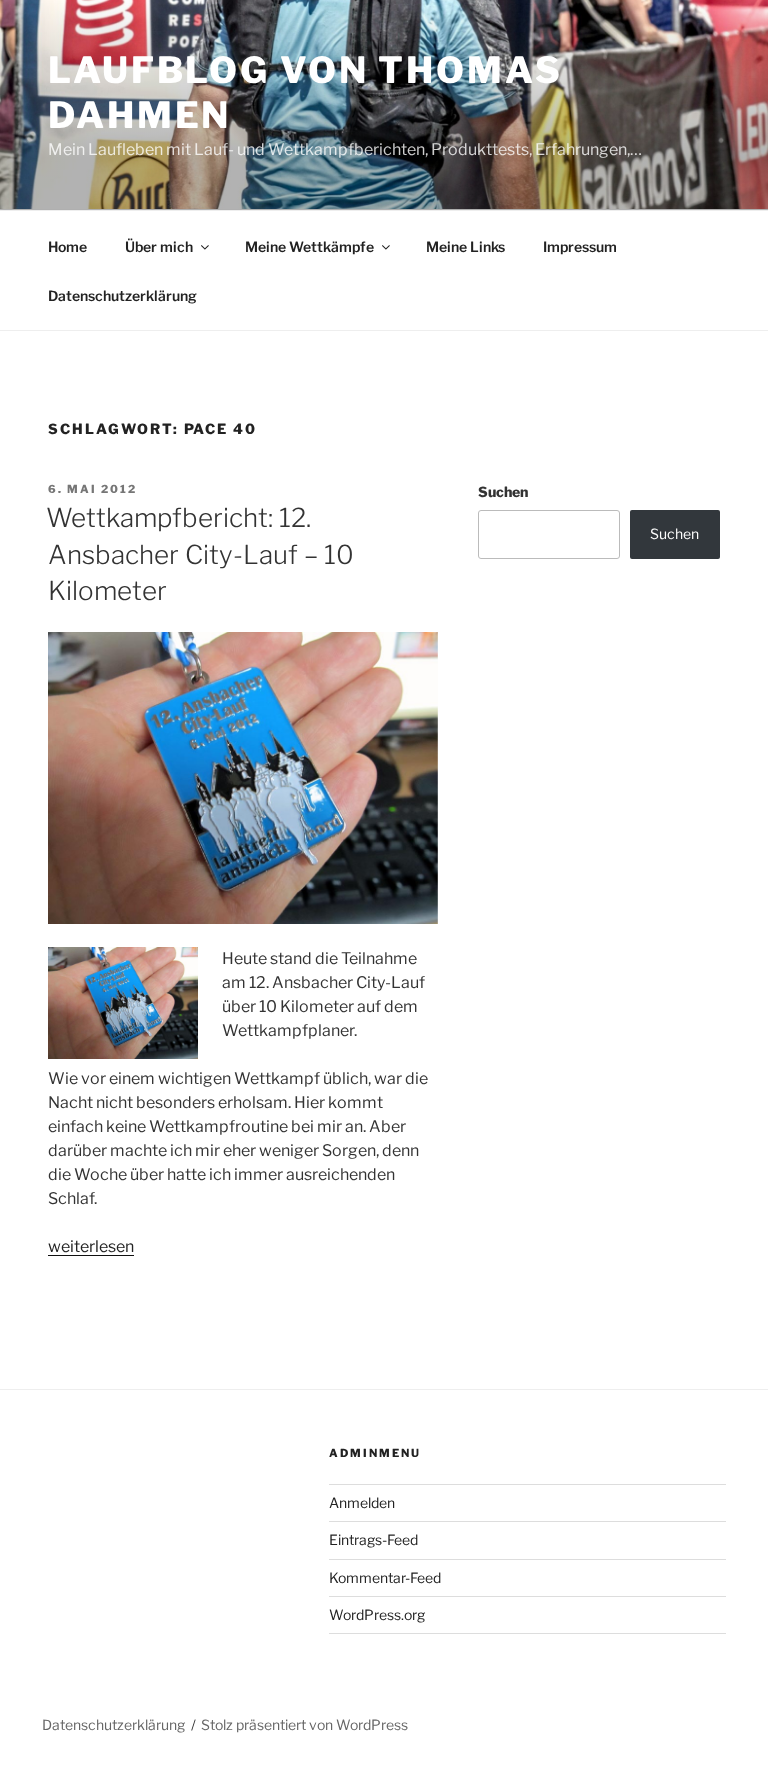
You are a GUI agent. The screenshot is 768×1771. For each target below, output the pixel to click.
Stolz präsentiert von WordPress (304, 1724)
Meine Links (465, 246)
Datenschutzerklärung (122, 295)
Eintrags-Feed (373, 1539)
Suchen (503, 491)
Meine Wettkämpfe (309, 246)
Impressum (580, 246)
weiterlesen (91, 1246)
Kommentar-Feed (385, 1577)
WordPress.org (377, 1614)
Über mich (159, 246)
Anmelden (362, 1502)
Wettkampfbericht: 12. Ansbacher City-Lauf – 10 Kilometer (200, 554)
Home (67, 246)
